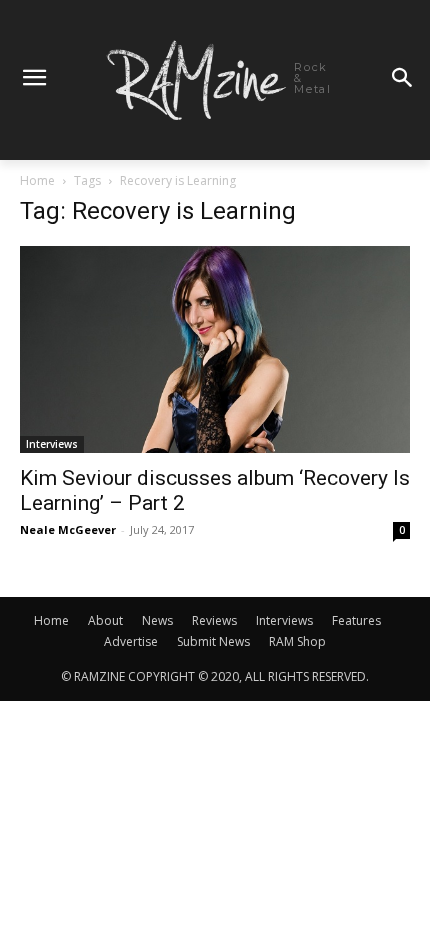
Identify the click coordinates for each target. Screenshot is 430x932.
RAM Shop (297, 641)
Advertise (131, 641)
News (157, 620)
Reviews (214, 620)
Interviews (52, 444)
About (105, 620)
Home (37, 180)
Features (356, 620)
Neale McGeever (68, 529)
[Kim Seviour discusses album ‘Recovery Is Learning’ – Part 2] (215, 350)
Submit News (213, 641)
